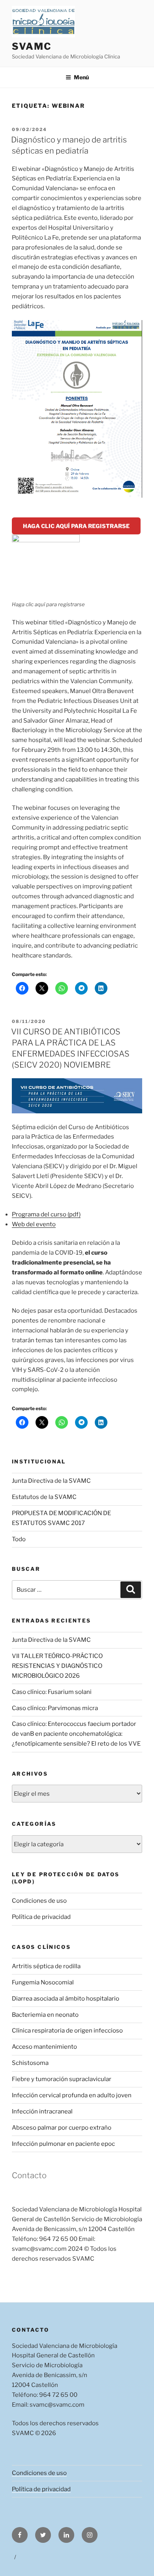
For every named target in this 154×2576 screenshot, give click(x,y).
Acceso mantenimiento (44, 2047)
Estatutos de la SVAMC (44, 1497)
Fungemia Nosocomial (43, 1982)
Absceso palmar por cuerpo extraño (62, 2128)
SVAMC (32, 46)
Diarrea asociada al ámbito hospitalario (66, 1999)
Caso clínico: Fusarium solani (52, 1692)
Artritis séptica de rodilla (46, 1966)
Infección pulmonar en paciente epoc (63, 2144)
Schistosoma (30, 2063)
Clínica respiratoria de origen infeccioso (67, 2031)
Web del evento (34, 1224)
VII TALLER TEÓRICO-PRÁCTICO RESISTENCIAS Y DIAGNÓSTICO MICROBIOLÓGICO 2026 (57, 1666)
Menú (81, 77)
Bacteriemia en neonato (45, 2015)
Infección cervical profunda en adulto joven (72, 2095)
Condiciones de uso (39, 1901)
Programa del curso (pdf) (46, 1214)
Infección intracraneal (42, 2111)
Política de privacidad (41, 1917)
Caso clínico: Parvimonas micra (55, 1708)
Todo (19, 1539)
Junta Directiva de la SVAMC (51, 1481)
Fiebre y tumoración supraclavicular (62, 2079)
